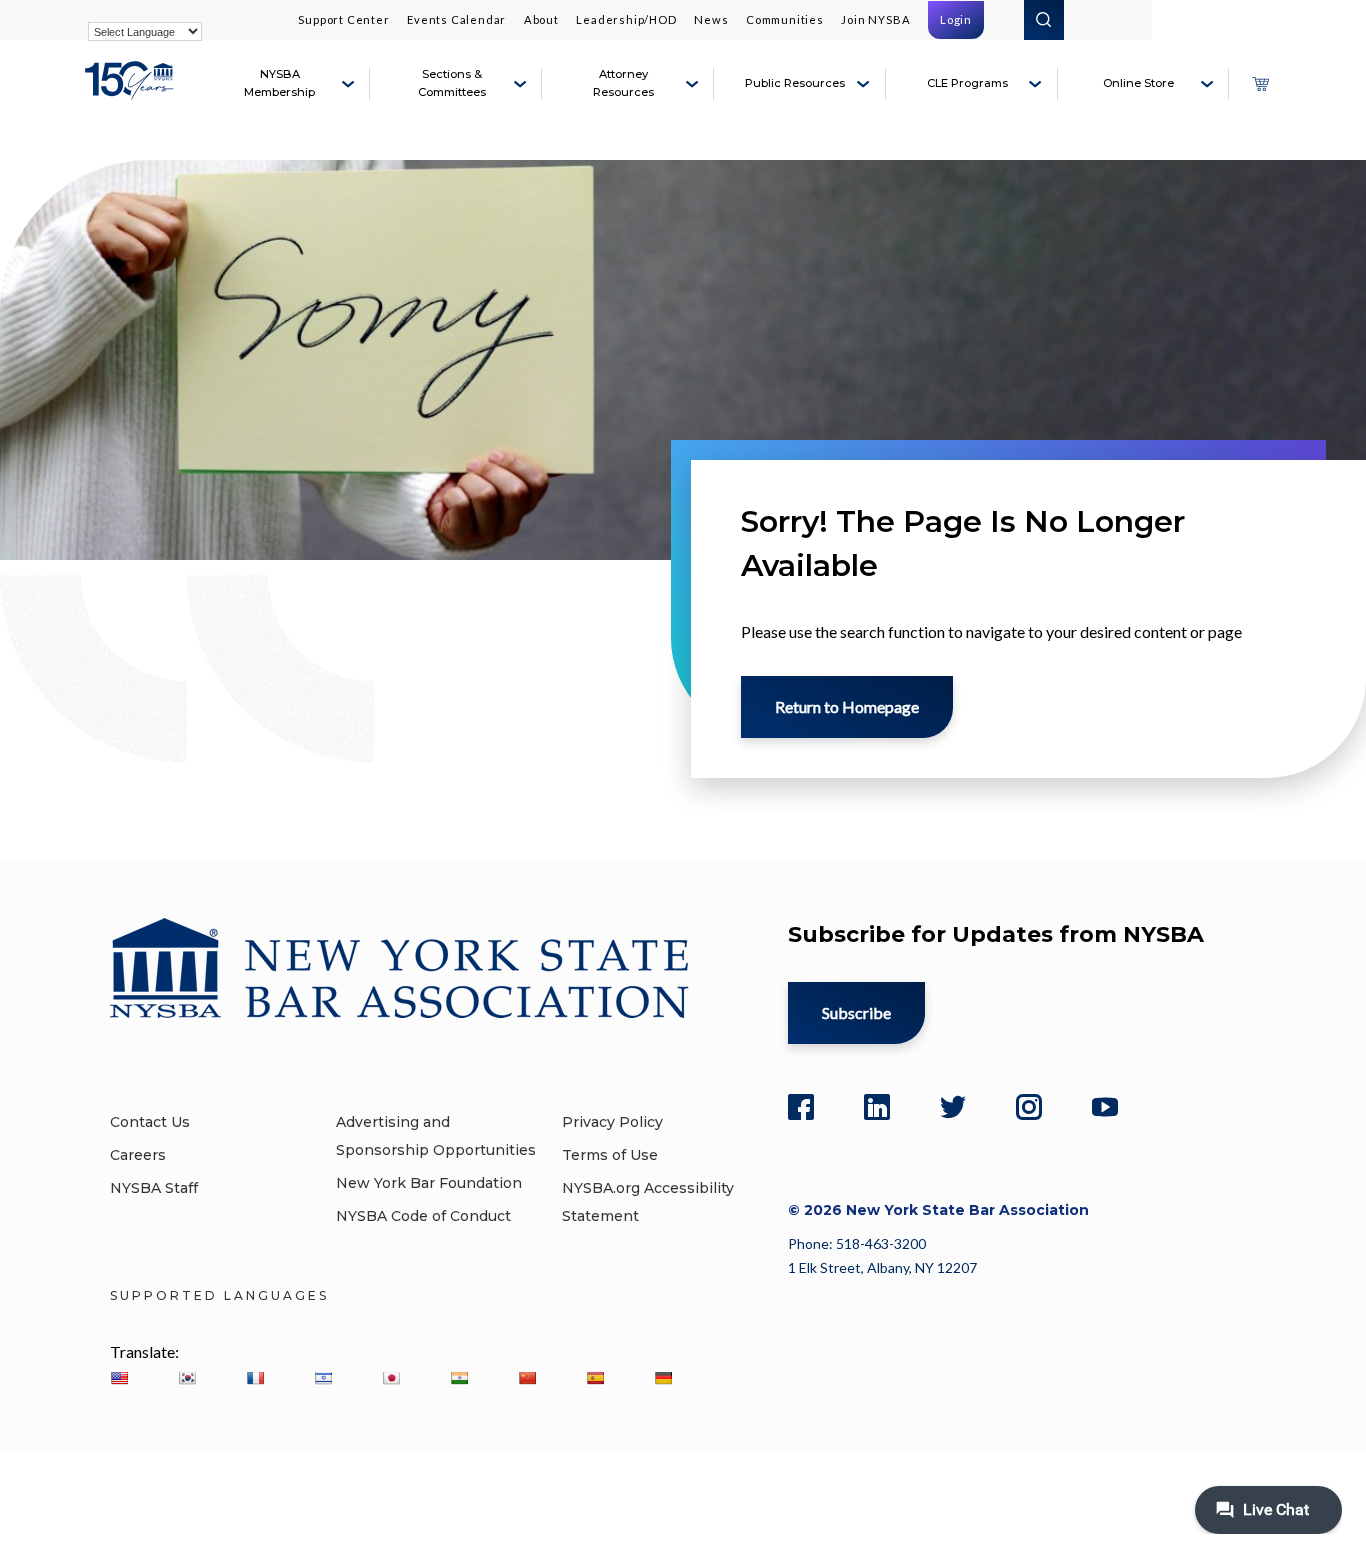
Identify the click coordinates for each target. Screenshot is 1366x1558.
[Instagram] (1029, 1107)
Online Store (1138, 83)
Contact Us (150, 1122)
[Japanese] (391, 1378)
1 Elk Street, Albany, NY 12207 (882, 1267)
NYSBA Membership (279, 83)
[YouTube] (1105, 1107)
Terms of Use (610, 1155)
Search (1044, 20)
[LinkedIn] (877, 1107)
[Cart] (1260, 84)
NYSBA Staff (154, 1188)
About (541, 19)
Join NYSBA (875, 19)
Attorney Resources (623, 83)
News (711, 19)
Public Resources (795, 83)
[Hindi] (459, 1378)
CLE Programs (967, 83)
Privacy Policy (612, 1122)
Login (956, 19)
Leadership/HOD (626, 19)
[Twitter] (953, 1107)
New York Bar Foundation (429, 1183)
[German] (663, 1378)
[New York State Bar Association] (132, 92)
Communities (785, 19)
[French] (255, 1378)
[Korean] (187, 1378)
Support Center (343, 19)
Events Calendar (456, 19)
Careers (138, 1155)
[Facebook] (801, 1107)
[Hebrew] (323, 1378)
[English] (119, 1378)
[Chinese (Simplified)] (527, 1378)
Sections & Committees (452, 83)
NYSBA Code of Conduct (423, 1216)
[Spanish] (595, 1378)
